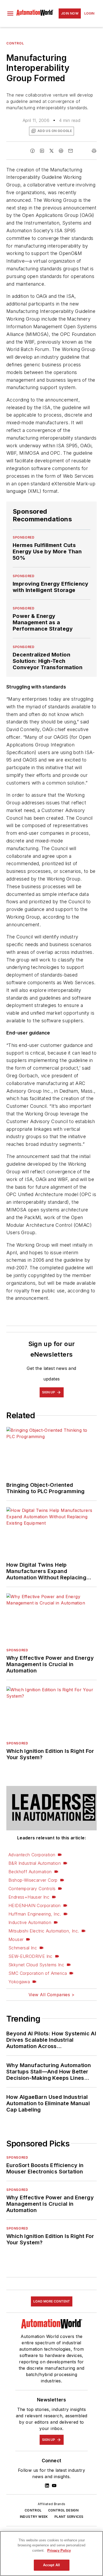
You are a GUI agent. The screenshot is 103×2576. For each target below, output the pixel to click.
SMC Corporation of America (38, 1973)
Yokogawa (19, 1982)
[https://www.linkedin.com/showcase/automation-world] (47, 2486)
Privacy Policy (59, 2550)
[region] (51, 2554)
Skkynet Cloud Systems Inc (36, 1965)
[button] (10, 13)
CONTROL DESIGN (63, 2510)
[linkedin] (42, 151)
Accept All (51, 2565)
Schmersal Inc (23, 1948)
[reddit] (61, 151)
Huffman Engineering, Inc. (35, 1914)
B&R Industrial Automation (35, 1863)
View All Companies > (51, 1995)
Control (15, 43)
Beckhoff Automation (30, 1872)
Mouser (16, 1939)
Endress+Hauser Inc (29, 1897)
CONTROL (33, 2510)
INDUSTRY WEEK (34, 2517)
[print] (94, 151)
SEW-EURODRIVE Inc (31, 1956)
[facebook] (32, 151)
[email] (71, 151)
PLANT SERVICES (69, 2517)
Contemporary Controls (32, 1889)
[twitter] (51, 151)
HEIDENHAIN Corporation (35, 1905)
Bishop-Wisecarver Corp (33, 1880)
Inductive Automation (30, 1922)
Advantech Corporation (32, 1855)
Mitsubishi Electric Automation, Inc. (44, 1931)
